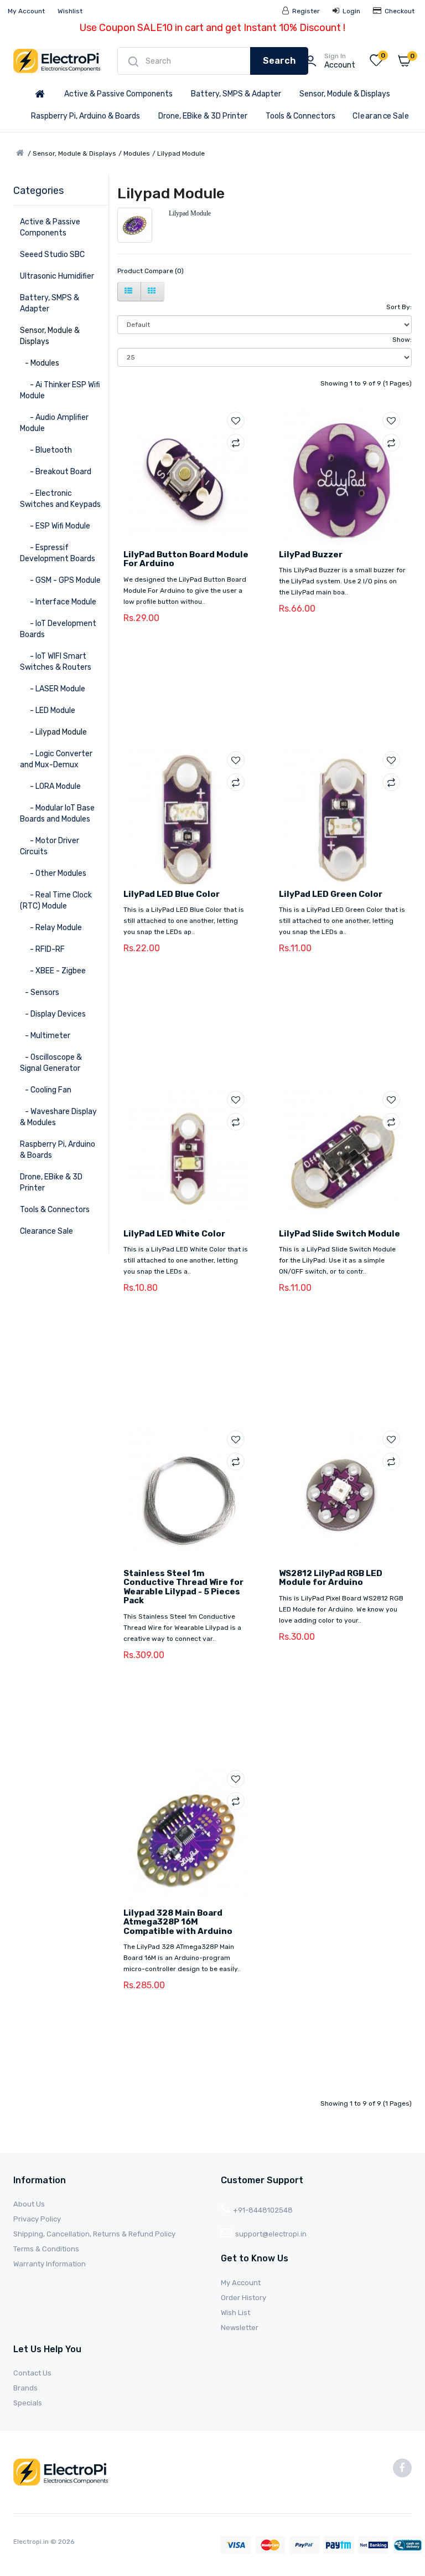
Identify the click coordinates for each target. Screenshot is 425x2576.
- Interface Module (58, 602)
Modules (137, 153)
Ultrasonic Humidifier (57, 276)
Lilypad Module (181, 153)
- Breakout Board (56, 472)
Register (305, 11)
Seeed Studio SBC (52, 255)
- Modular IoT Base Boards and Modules (57, 814)
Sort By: (399, 307)
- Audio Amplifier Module (54, 423)
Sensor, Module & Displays (345, 94)
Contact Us (32, 2373)
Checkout (399, 11)
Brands (25, 2388)
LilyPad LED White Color (174, 1234)
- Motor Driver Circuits (50, 846)
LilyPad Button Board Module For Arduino (186, 559)
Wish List (235, 2313)
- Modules (40, 363)
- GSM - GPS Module (60, 580)
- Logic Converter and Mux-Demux (56, 759)
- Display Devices (53, 1014)
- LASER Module (53, 689)
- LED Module (48, 710)
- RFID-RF (42, 949)
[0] (376, 63)
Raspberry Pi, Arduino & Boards (85, 116)
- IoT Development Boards (58, 629)
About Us (29, 2204)
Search (279, 61)
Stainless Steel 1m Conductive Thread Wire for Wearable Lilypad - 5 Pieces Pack (183, 1587)
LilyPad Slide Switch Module (340, 1234)
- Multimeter (45, 1036)
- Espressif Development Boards (58, 553)
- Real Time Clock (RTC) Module (56, 900)
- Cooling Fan (46, 1090)
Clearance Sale (381, 116)
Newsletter (240, 2328)
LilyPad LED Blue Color (172, 894)
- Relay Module (51, 928)
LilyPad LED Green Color (331, 894)
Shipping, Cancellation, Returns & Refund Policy (94, 2234)
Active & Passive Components (118, 94)
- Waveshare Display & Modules (58, 1117)
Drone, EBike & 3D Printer (203, 116)
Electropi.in (32, 2542)
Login (351, 11)
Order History (243, 2298)
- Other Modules (53, 873)
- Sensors (40, 992)
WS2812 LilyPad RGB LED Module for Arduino (331, 1578)
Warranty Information (50, 2264)
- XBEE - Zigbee (53, 971)
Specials (28, 2403)
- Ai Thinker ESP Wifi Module (60, 390)
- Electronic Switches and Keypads (60, 499)
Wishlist (70, 11)
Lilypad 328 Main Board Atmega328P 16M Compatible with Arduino (178, 1922)
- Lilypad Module (53, 732)
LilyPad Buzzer (311, 555)
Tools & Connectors (300, 116)
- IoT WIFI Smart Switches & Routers (56, 662)
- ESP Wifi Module (55, 526)
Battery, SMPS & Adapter (236, 94)
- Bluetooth (46, 450)
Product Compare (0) (151, 271)
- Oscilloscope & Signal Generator (51, 1063)
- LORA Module (50, 786)
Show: (402, 340)
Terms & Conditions (46, 2249)
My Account (26, 11)
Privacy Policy (37, 2219)
